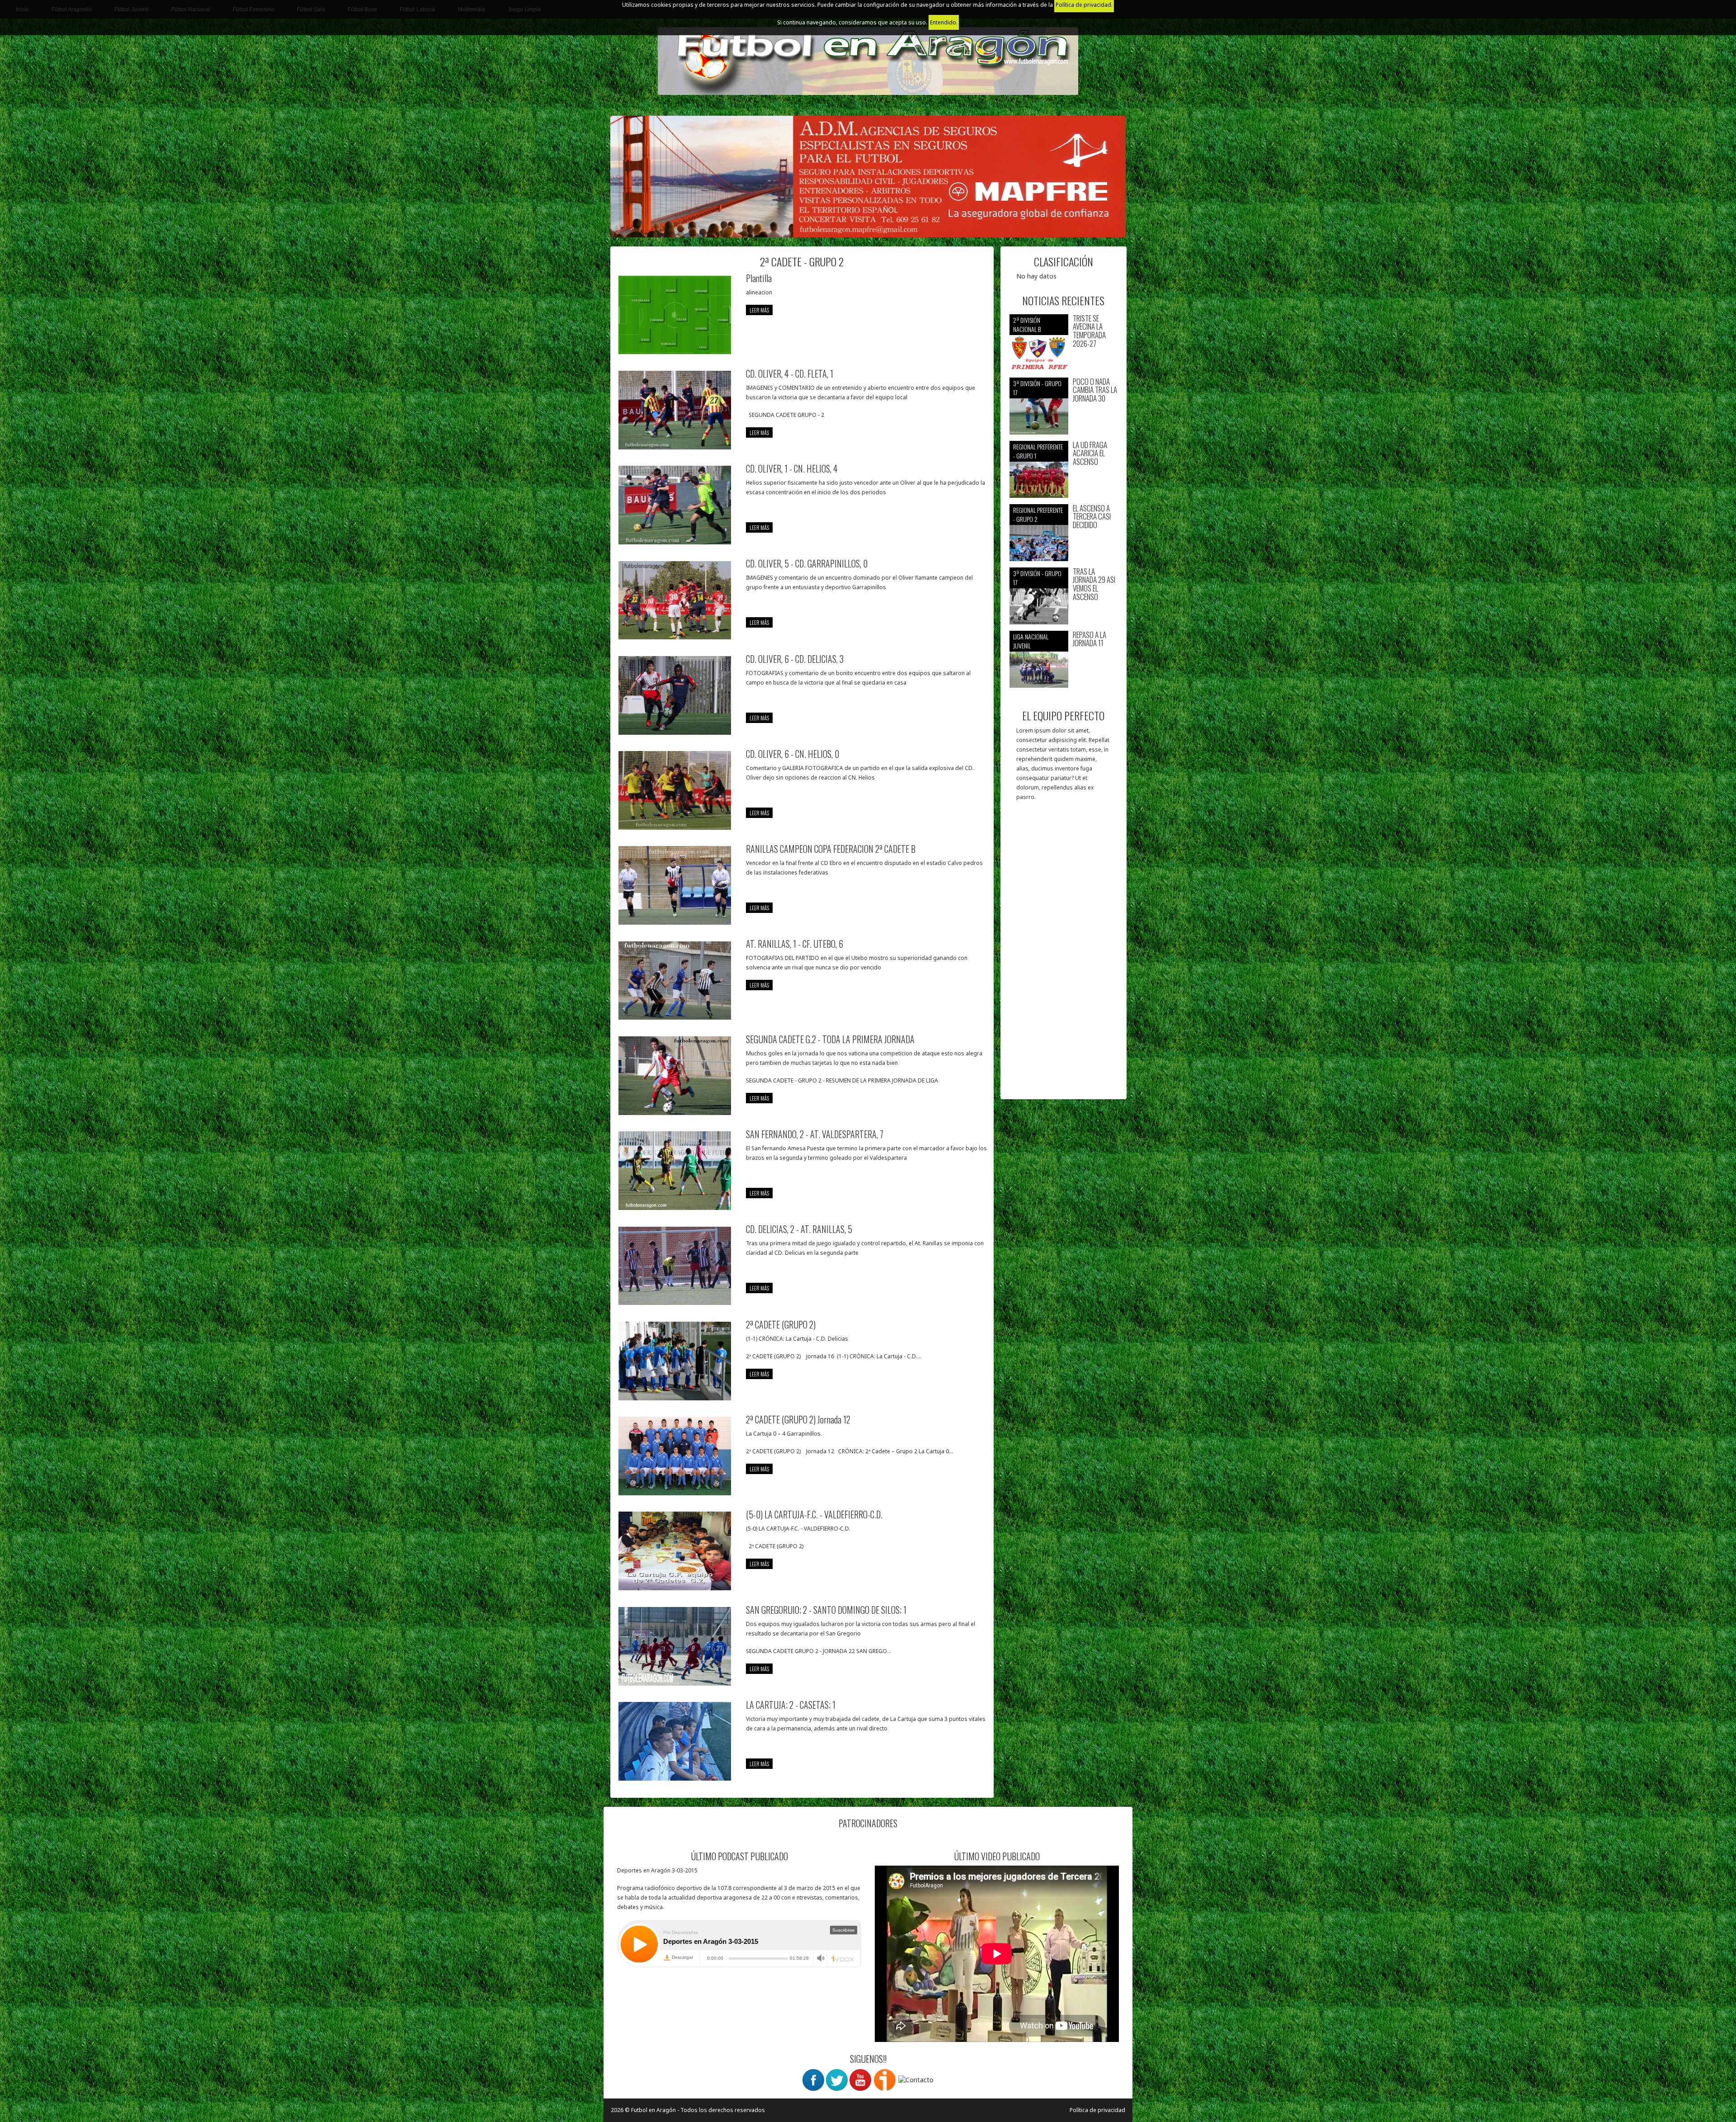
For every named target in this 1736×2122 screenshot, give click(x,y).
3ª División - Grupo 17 (1037, 388)
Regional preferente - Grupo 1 (1038, 451)
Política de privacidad (1097, 2110)
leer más (759, 310)
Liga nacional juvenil (1031, 641)
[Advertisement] (1064, 955)
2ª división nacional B (1027, 324)
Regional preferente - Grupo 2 (1038, 514)
